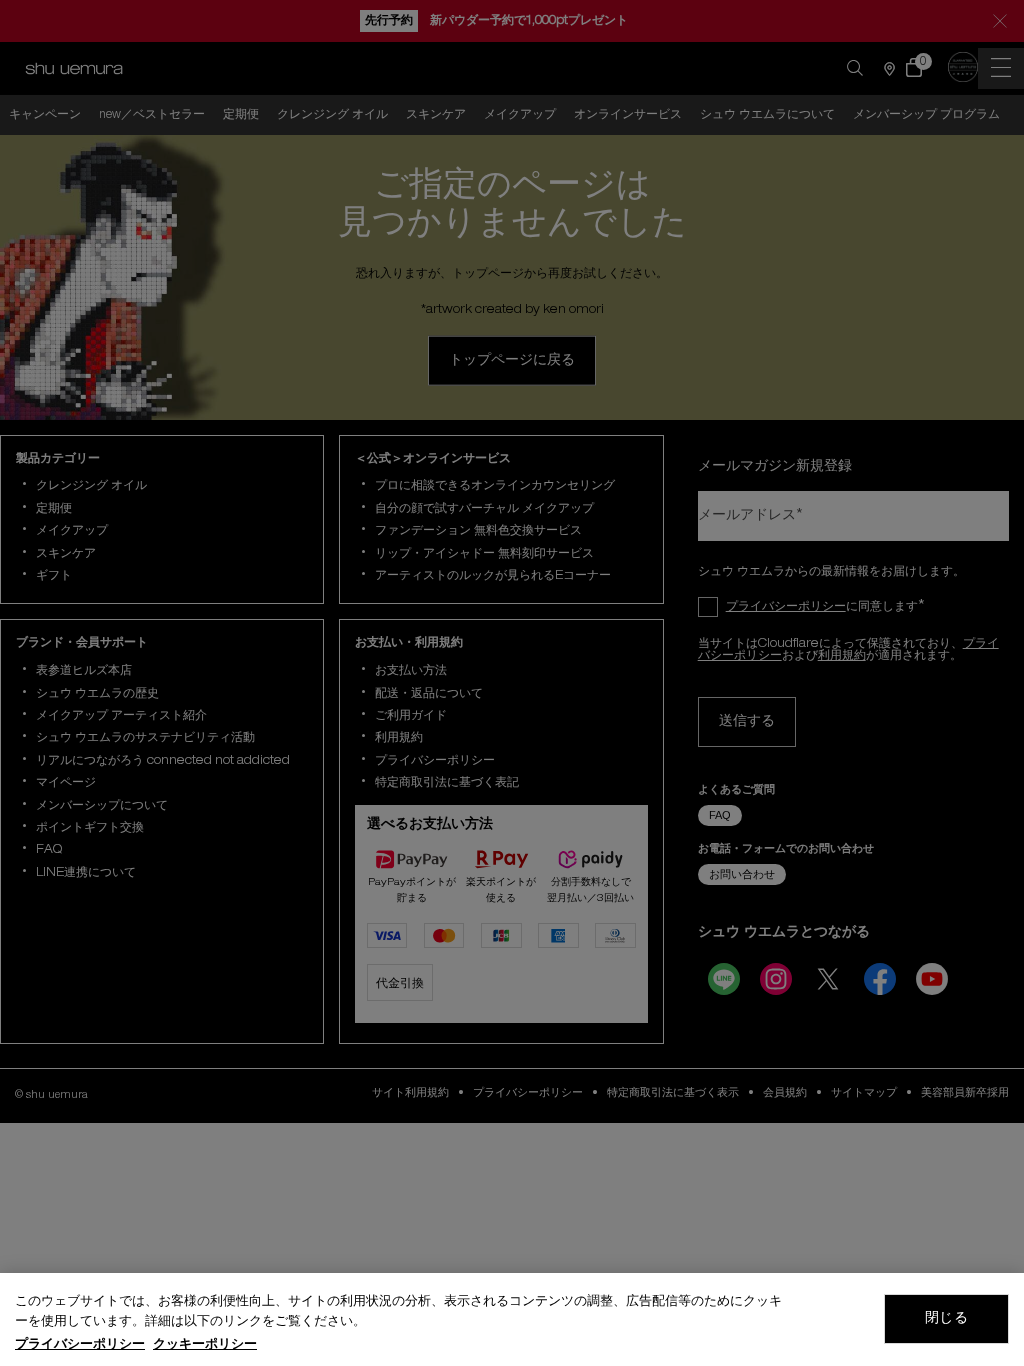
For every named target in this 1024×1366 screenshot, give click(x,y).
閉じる (946, 1319)
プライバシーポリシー (80, 1345)
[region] (512, 1319)
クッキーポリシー (205, 1345)
